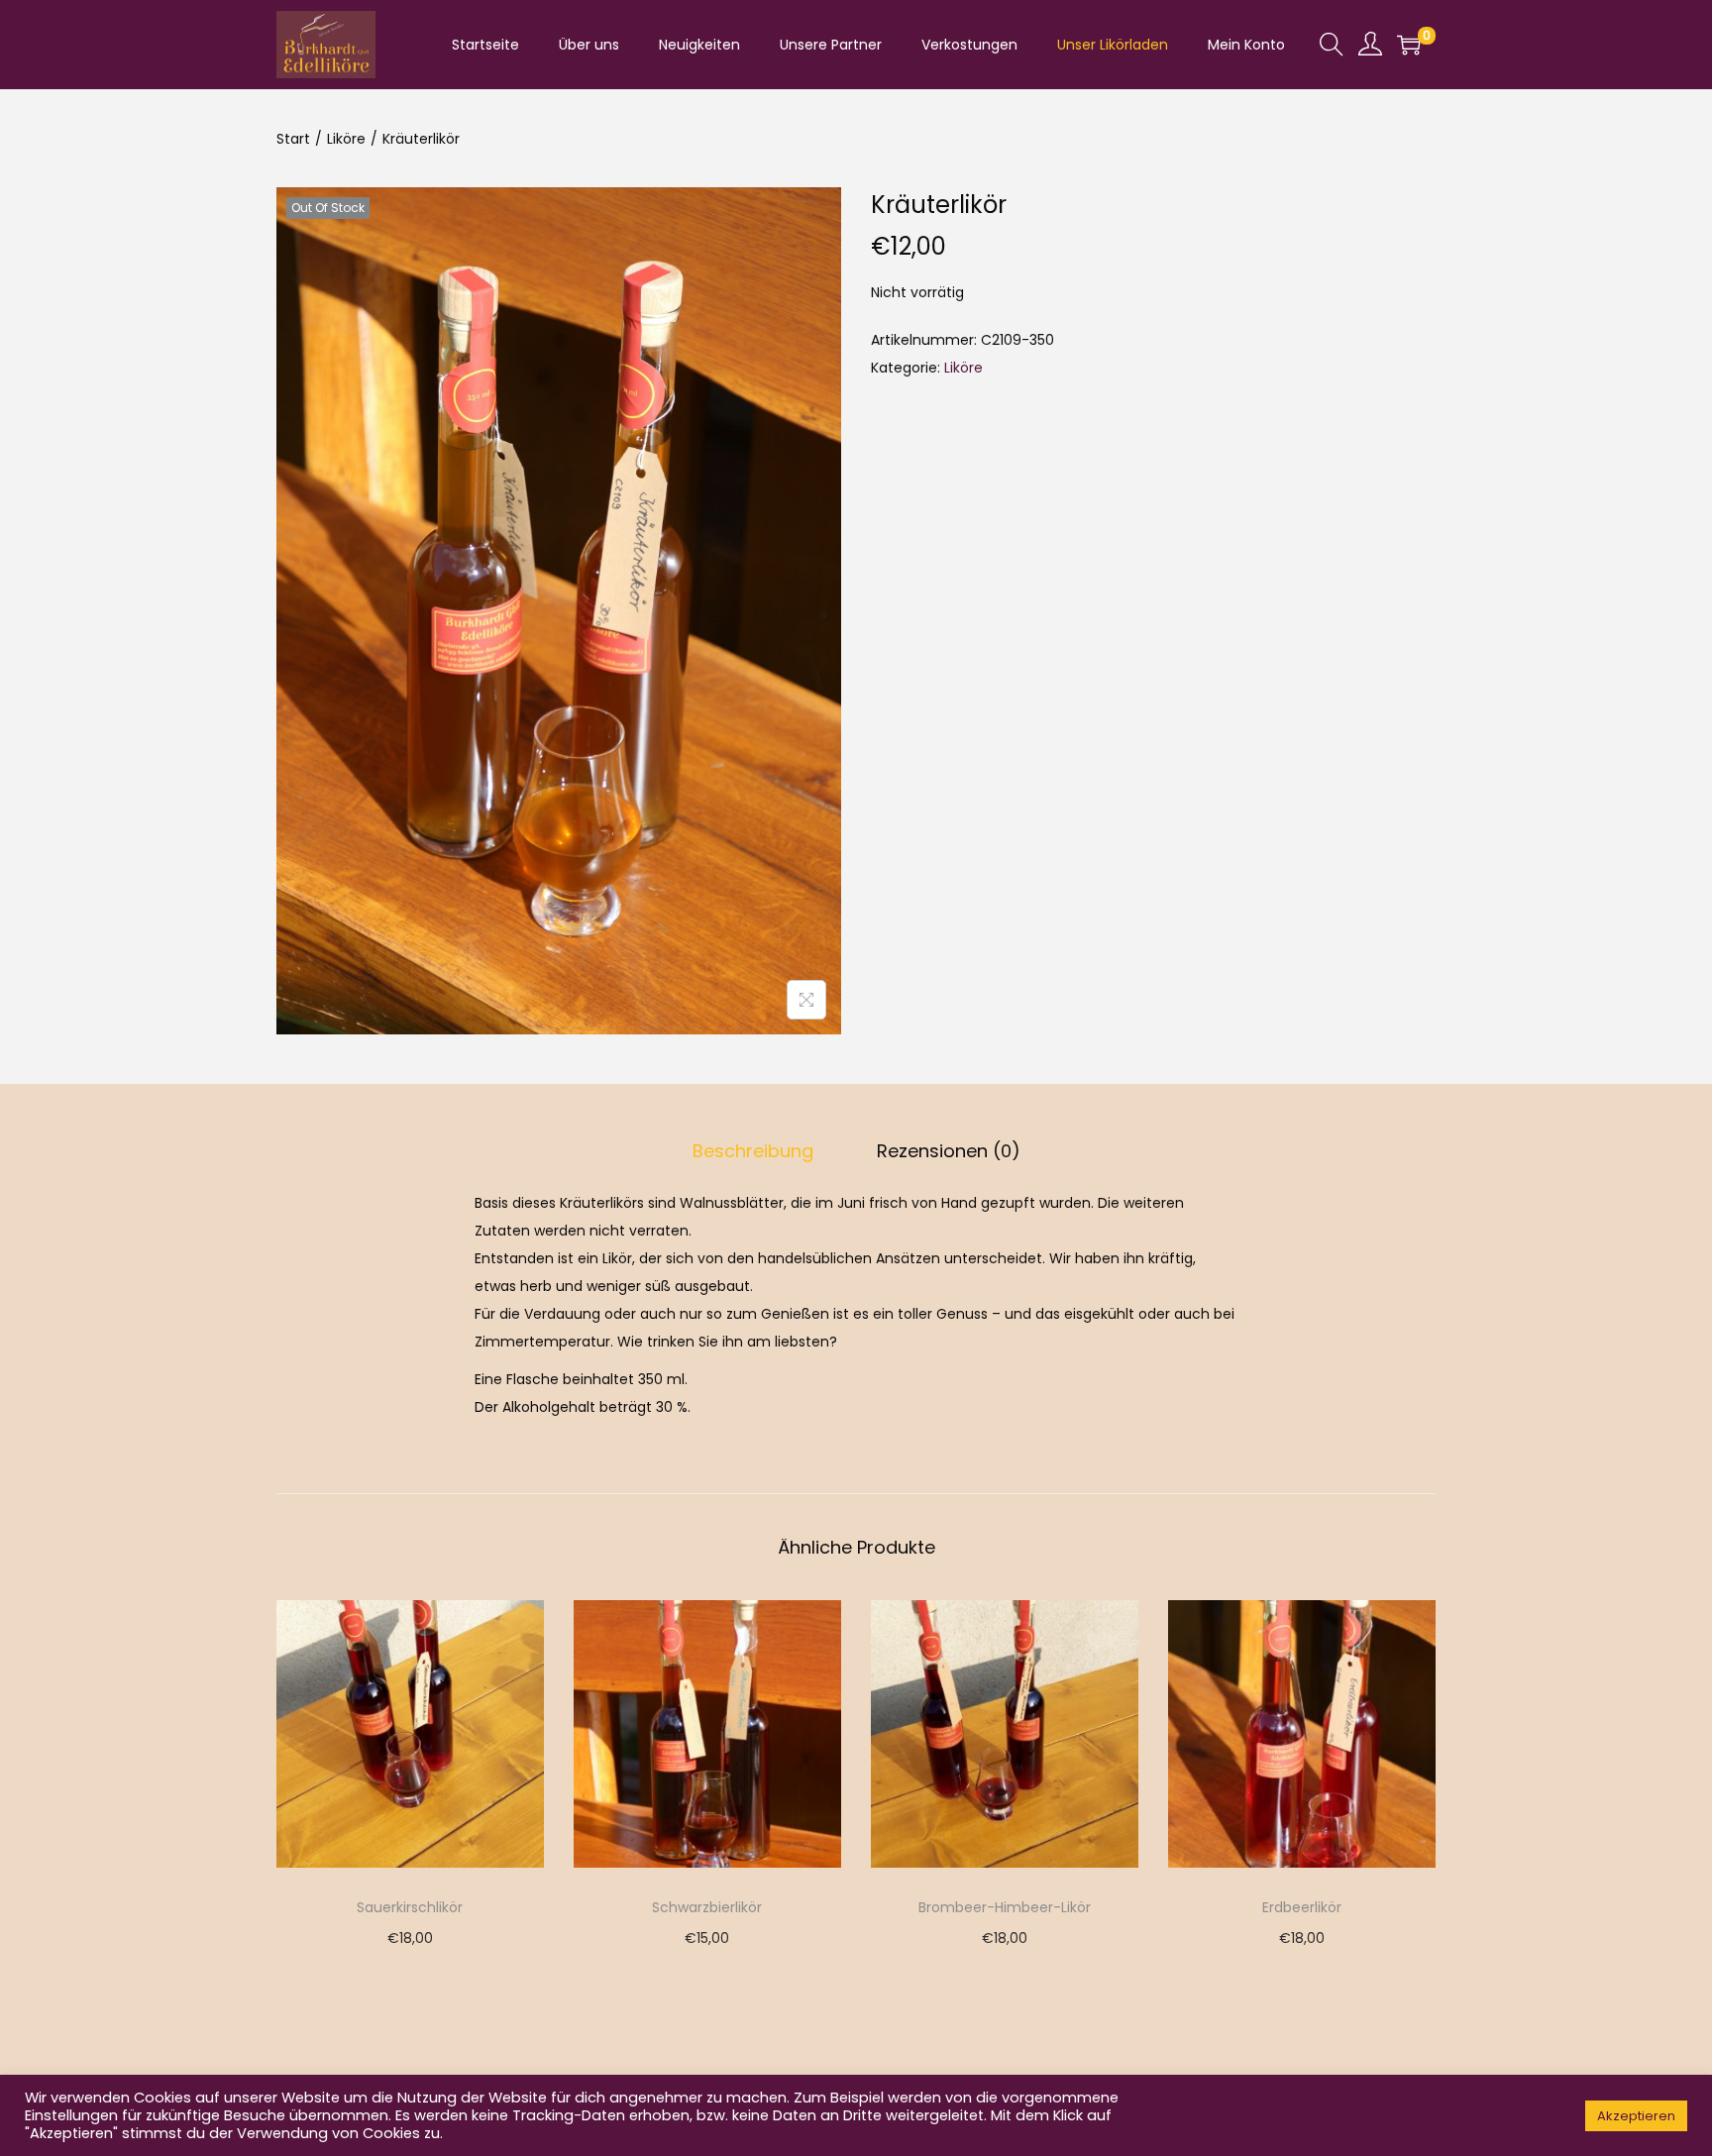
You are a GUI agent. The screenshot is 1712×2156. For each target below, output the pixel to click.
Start (293, 139)
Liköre (346, 139)
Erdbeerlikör (1302, 1907)
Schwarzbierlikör (707, 1907)
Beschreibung (753, 1151)
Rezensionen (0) (949, 1151)
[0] (1409, 45)
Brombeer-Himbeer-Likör (1005, 1907)
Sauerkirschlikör (410, 1907)
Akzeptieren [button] (1636, 2116)
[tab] (753, 1151)
